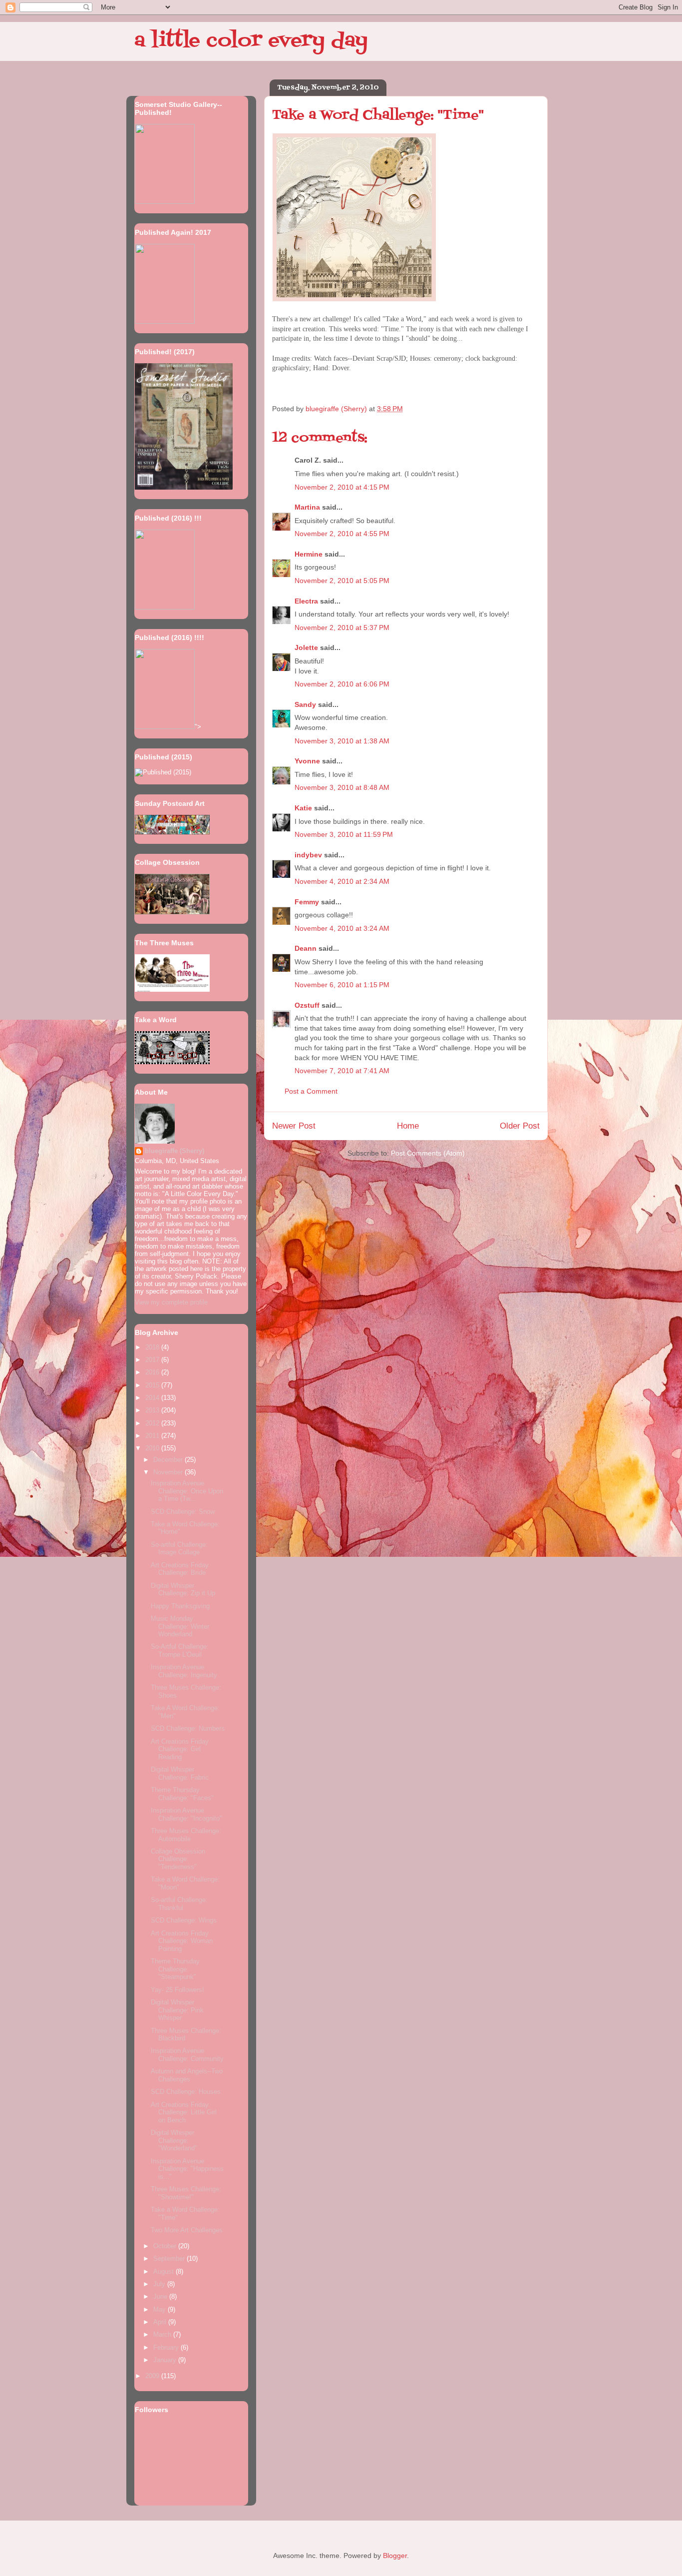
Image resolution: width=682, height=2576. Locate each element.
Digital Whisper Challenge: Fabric (180, 1773)
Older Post (520, 1126)
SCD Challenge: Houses (186, 2092)
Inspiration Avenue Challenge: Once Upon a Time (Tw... (187, 1491)
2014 (153, 1398)
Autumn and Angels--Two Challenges (187, 2075)
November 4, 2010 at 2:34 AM (342, 881)
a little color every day (251, 41)
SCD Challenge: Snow (183, 1512)
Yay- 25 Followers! (177, 1990)
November (169, 1472)
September (170, 2258)
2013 (153, 1410)
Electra (306, 601)
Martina (307, 507)
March (163, 2334)
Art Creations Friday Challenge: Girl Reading (180, 1749)
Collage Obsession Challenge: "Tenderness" (178, 1859)
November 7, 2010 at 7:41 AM (342, 1071)
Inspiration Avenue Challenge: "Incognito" (186, 1814)
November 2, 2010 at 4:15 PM (342, 487)
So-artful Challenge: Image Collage (179, 1549)
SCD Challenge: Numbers (188, 1728)
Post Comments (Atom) (428, 1153)
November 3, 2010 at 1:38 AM (342, 741)
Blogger (395, 2556)
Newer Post (294, 1126)
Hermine (309, 554)
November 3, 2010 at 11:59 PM (344, 834)
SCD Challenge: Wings (184, 1920)
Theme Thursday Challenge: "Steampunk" (175, 1969)
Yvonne (307, 761)
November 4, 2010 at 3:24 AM (342, 928)
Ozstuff (307, 1005)
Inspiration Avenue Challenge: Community (187, 2055)
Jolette (306, 647)
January (166, 2360)
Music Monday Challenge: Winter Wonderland (180, 1626)
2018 (153, 1347)
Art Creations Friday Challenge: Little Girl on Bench (184, 2112)
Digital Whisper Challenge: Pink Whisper (177, 2010)
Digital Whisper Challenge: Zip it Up (183, 1590)
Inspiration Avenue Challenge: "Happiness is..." (187, 2169)
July (160, 2284)
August (165, 2271)
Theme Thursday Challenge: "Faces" (182, 1794)
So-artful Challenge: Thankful (179, 1904)
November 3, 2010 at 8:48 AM (342, 787)
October (166, 2246)
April (161, 2322)
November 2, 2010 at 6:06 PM (342, 684)
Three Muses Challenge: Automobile (186, 1835)
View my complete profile (171, 1302)
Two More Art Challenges (187, 2230)
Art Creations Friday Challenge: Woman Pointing (182, 1941)
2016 (153, 1372)
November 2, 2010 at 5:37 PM (342, 628)
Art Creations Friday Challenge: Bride (180, 1569)
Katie (303, 808)
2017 (153, 1360)
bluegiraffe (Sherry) (174, 1151)
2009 (153, 2376)
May (161, 2309)
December (169, 1460)
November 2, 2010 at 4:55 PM (342, 534)
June (161, 2296)
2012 (153, 1423)
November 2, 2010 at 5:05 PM (342, 581)
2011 (153, 1436)
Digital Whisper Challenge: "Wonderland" (174, 2140)
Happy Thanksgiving (180, 1606)
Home (408, 1126)
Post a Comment (311, 1091)
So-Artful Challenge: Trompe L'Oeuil (180, 1650)
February (167, 2347)
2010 (153, 1448)
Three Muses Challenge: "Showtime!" (186, 2193)
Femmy (307, 902)
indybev (308, 855)
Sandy (305, 704)
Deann (306, 948)
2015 (153, 1385)
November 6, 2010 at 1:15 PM (342, 985)
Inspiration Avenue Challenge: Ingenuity (184, 1671)
